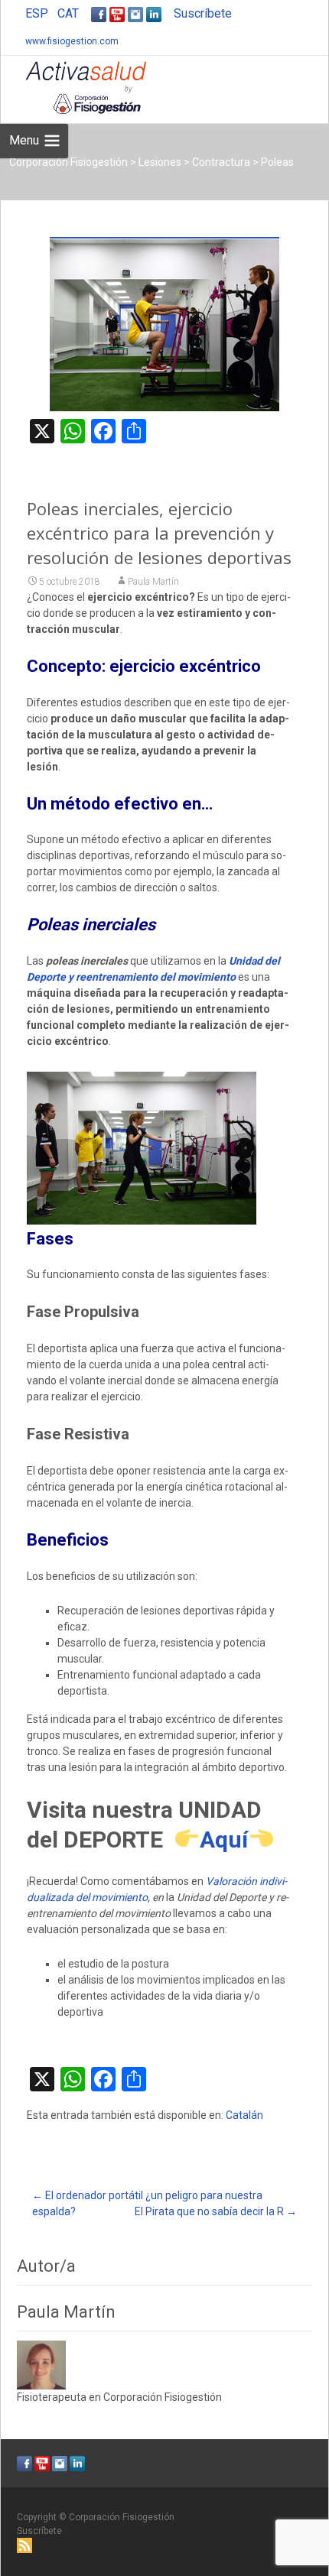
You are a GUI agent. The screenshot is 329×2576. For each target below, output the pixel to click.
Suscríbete (203, 13)
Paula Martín (153, 582)
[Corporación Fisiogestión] (73, 86)
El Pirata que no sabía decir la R (216, 2211)
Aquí (224, 1840)
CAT (68, 13)
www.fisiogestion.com (72, 41)
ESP (37, 13)
